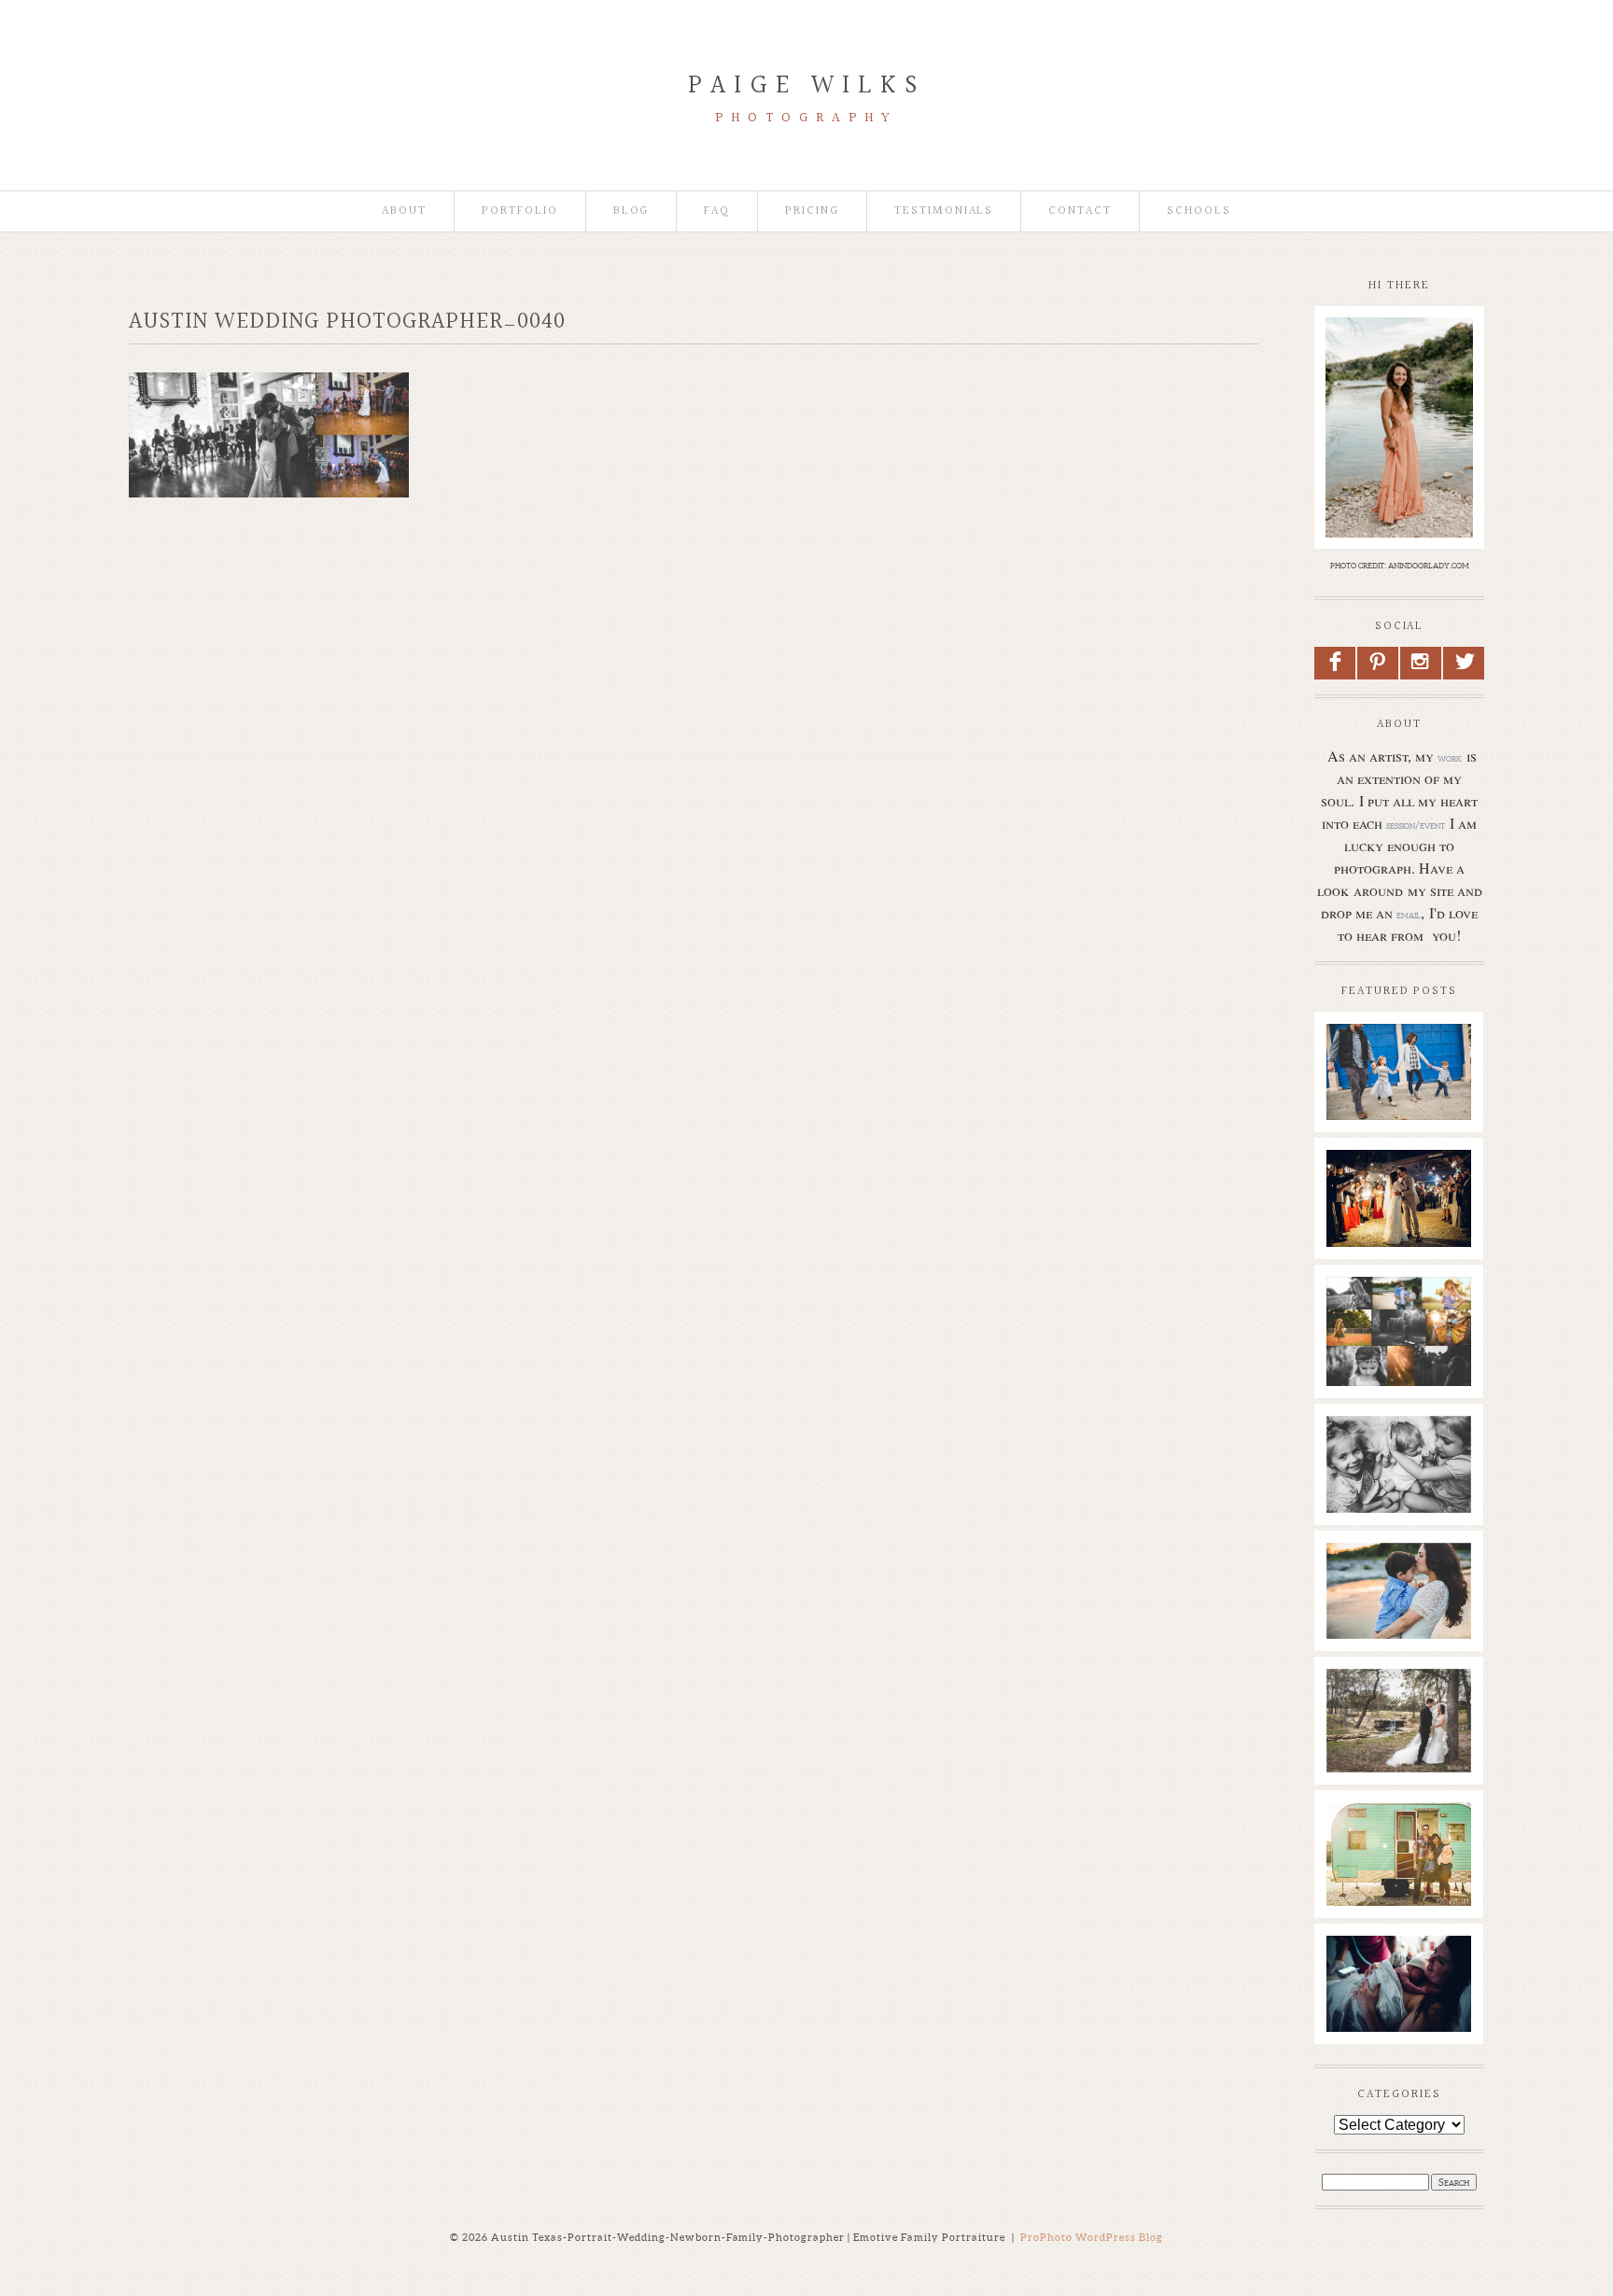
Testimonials (944, 211)
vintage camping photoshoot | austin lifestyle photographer (1398, 1859)
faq (717, 211)
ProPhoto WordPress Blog (1092, 2237)
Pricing (812, 211)
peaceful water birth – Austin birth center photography (1398, 1983)
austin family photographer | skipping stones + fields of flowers (1398, 1600)
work (1450, 758)
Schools (1199, 211)
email (1409, 915)
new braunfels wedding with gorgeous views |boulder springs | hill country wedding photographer (1398, 1226)
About (404, 211)
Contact (1080, 211)
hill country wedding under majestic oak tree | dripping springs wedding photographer (1398, 1744)
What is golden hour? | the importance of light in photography (1398, 1334)
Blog (631, 211)
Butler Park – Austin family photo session (1398, 1062)
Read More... (1365, 1123)
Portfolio (520, 211)
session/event (1416, 825)
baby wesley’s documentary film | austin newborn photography (1398, 1473)
